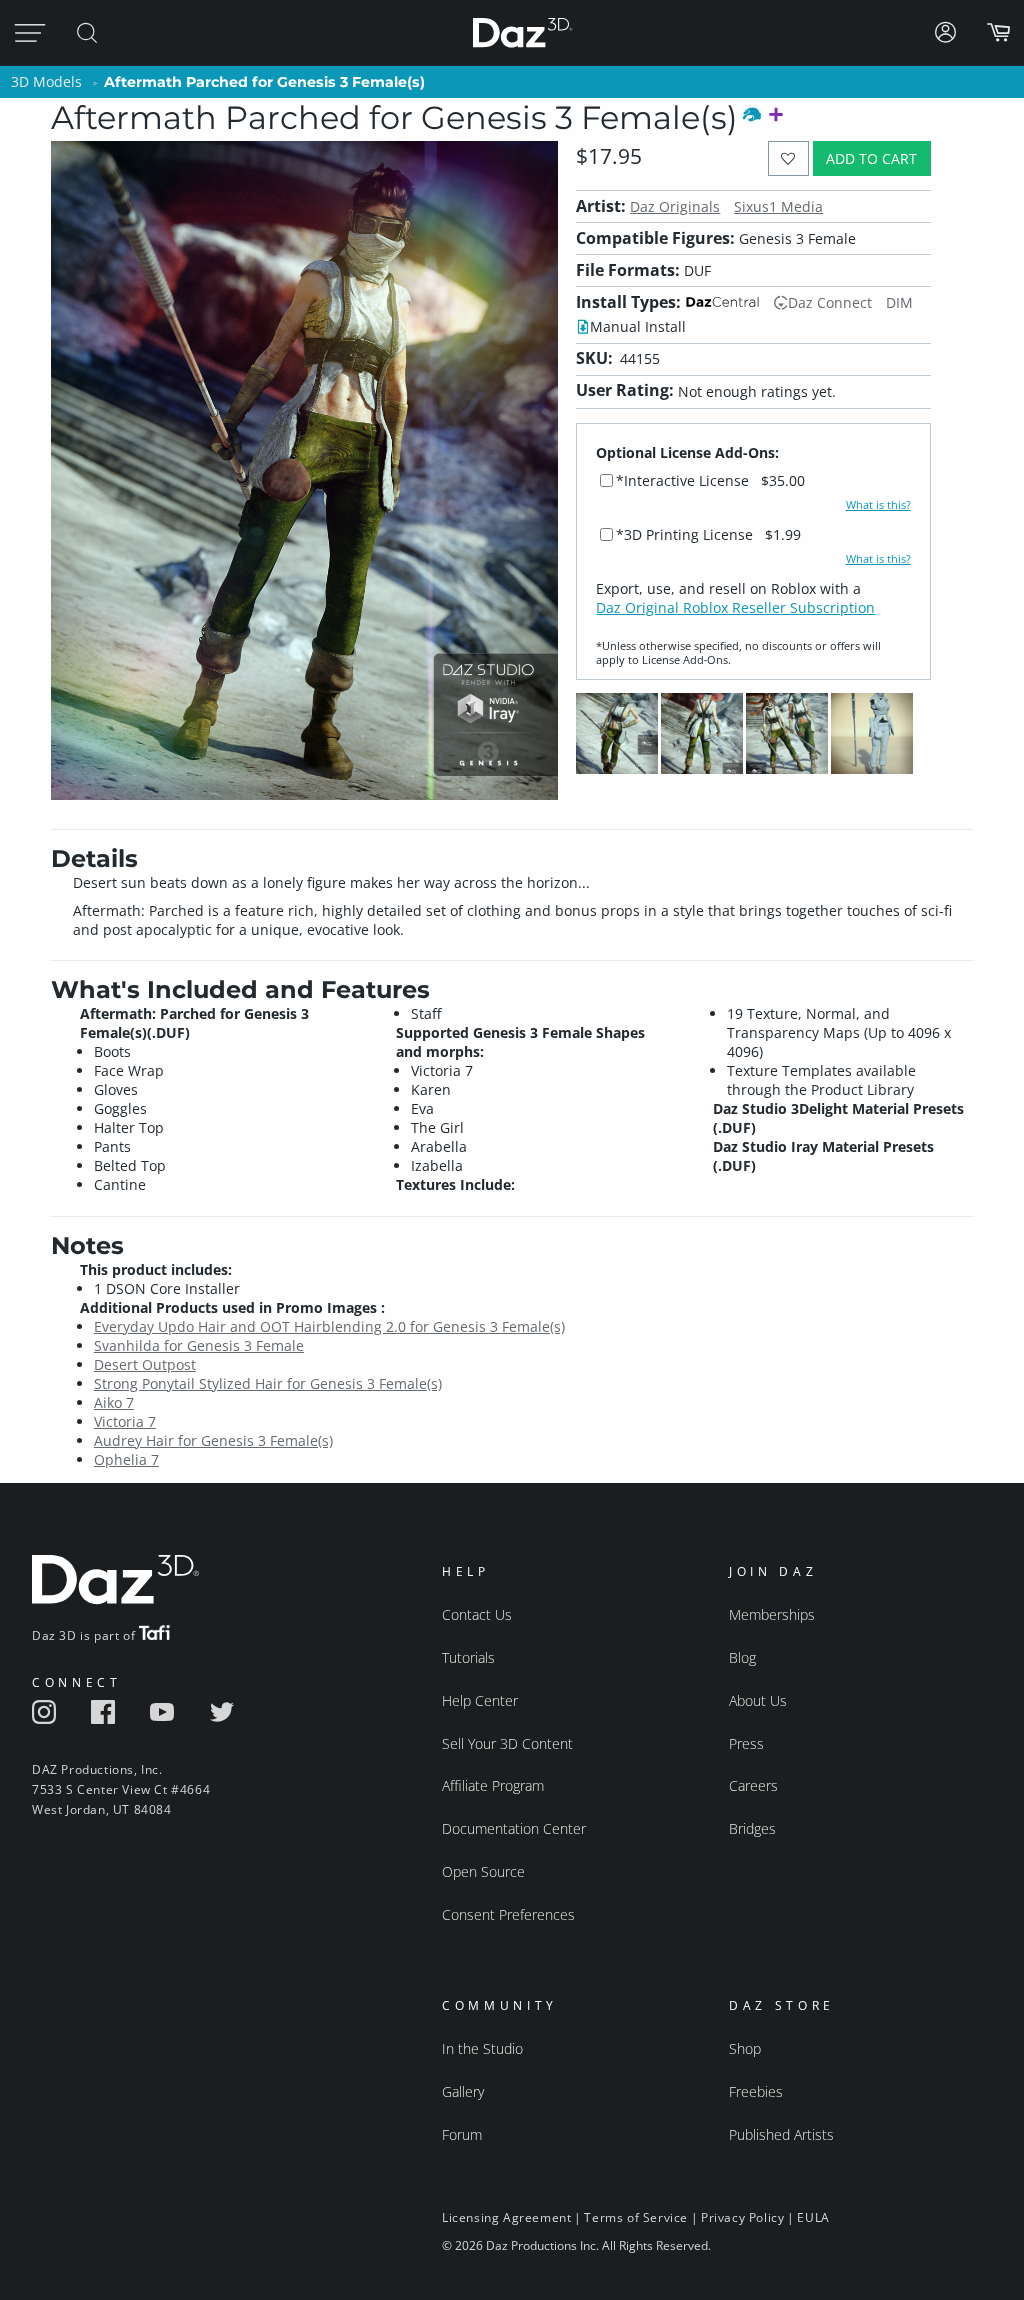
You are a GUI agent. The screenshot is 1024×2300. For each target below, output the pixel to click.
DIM (899, 302)
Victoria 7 (125, 1421)
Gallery (463, 2091)
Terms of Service (636, 2217)
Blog (742, 1657)
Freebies (756, 2091)
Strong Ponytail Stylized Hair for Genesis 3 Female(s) (268, 1383)
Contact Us (477, 1614)
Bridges (752, 1828)
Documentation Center (514, 1828)
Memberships (772, 1614)
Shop (745, 2048)
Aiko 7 (114, 1402)
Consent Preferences (508, 1914)
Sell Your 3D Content (507, 1743)
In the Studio (482, 2048)
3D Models (46, 81)
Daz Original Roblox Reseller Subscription (735, 607)
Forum (462, 2134)
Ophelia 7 (126, 1459)
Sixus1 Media (778, 206)
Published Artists (781, 2134)
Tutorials (468, 1657)
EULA (813, 2217)
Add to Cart (871, 158)
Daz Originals (675, 206)
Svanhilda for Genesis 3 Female (199, 1345)
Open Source (483, 1871)
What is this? (878, 505)
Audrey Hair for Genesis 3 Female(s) (213, 1440)
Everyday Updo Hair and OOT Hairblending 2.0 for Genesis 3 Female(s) (329, 1326)
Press (746, 1743)
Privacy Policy (742, 2217)
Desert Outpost (145, 1364)
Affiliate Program (493, 1785)
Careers (753, 1785)
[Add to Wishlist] (788, 158)
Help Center (480, 1700)
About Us (758, 1700)
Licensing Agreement (506, 2217)
